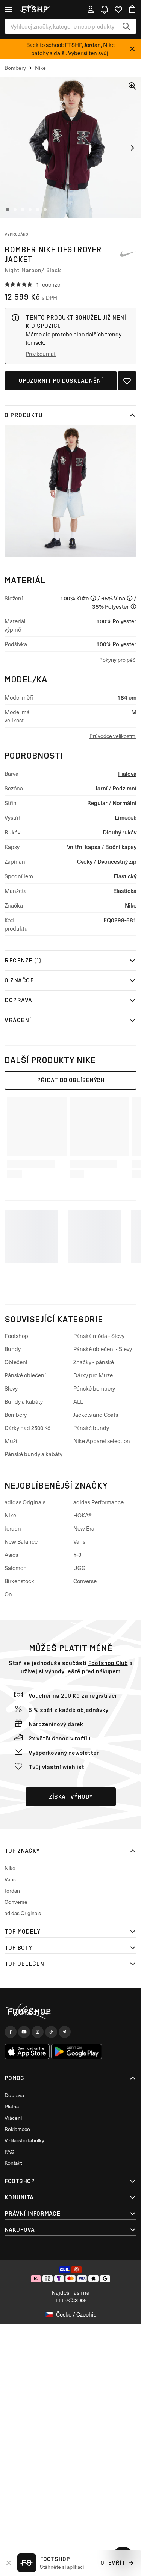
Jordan (13, 1528)
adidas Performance (99, 1502)
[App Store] (27, 2051)
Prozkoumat (41, 354)
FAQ (9, 2151)
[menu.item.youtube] (24, 2032)
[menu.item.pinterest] (65, 2032)
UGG (80, 1568)
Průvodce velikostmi (113, 736)
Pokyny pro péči (118, 660)
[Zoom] (132, 86)
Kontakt (13, 2163)
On (8, 1594)
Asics (11, 1555)
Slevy (11, 1388)
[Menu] (9, 9)
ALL (78, 1401)
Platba (12, 2106)
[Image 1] (8, 210)
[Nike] (127, 254)
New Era (84, 1528)
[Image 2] (15, 210)
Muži (11, 1441)
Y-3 (77, 1555)
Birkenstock (19, 1581)
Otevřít (113, 2563)
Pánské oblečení (25, 1375)
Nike (131, 905)
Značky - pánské (94, 1362)
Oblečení (16, 1362)
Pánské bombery (94, 1388)
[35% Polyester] (133, 606)
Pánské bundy (91, 1428)
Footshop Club (108, 1663)
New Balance (21, 1541)
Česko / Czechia (76, 2314)
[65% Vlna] (130, 598)
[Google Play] (77, 2051)
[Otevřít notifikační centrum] (105, 9)
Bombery (16, 1415)
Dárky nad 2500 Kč (27, 1428)
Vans (79, 1541)
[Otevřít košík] (132, 9)
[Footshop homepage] (37, 9)
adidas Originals (25, 1502)
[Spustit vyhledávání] (126, 26)
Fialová (127, 773)
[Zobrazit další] (132, 148)
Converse (85, 1581)
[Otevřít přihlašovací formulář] (91, 9)
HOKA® (83, 1515)
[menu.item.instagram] (38, 2032)
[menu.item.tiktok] (51, 2032)
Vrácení (18, 1020)
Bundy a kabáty (24, 1401)
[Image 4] (30, 210)
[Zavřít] (132, 49)
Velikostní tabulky (24, 2140)
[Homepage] (70, 2011)
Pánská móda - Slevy (99, 1336)
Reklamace (17, 2129)
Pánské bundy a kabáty (33, 1454)
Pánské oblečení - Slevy (103, 1349)
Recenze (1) (23, 960)
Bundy (13, 1349)
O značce (19, 980)
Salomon (16, 1568)
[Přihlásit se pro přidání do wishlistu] (127, 381)
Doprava (18, 1000)
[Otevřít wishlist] (118, 9)
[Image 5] (38, 210)
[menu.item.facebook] (11, 2032)
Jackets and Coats (96, 1415)
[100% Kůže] (93, 598)
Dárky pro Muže (93, 1375)
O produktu (23, 415)
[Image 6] (45, 210)
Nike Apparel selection (102, 1441)
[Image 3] (23, 210)
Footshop (16, 1336)
